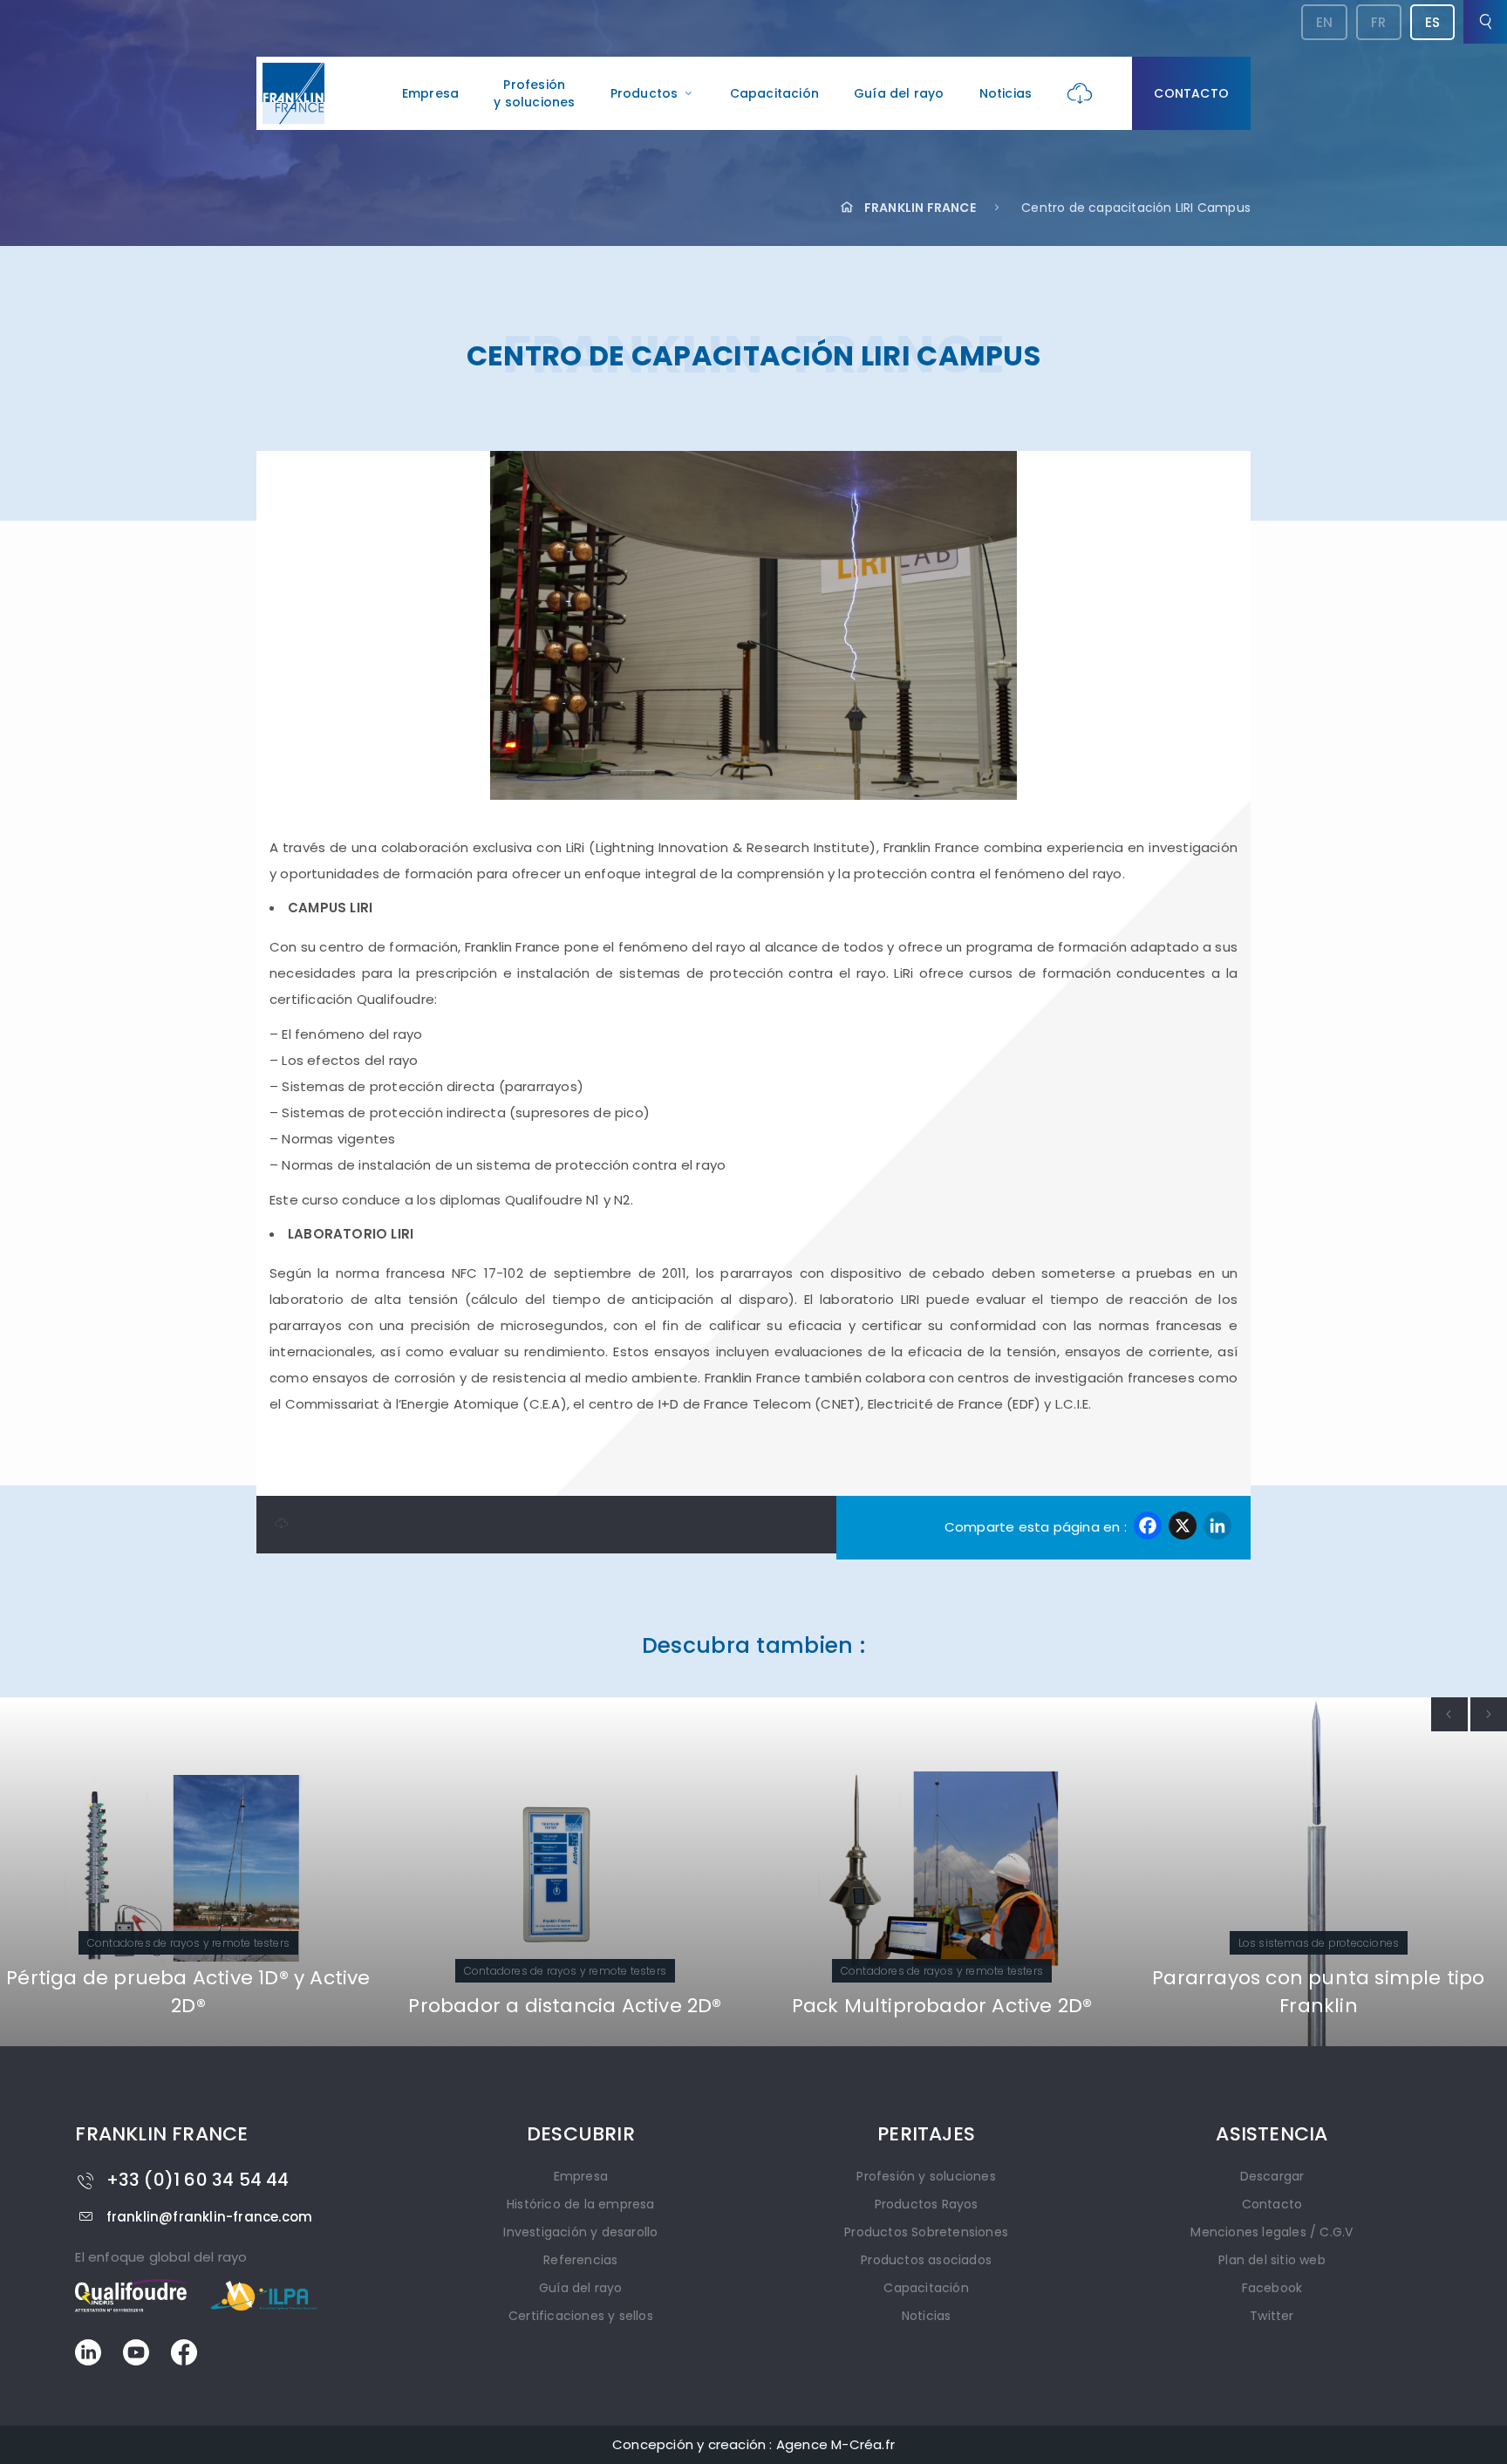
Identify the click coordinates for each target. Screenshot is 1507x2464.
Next (1489, 1714)
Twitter (1272, 2316)
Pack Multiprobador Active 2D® (942, 2006)
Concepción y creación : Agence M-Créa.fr (753, 2444)
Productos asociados (926, 2260)
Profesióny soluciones (534, 93)
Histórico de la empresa (581, 2204)
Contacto (1191, 93)
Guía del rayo (899, 93)
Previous (1449, 1714)
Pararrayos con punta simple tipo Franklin (1318, 1992)
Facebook (1272, 2288)
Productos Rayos (927, 2204)
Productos (644, 93)
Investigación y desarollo (580, 2232)
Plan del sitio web (1272, 2260)
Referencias (580, 2260)
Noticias (1006, 93)
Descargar (1272, 2176)
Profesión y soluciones (926, 2176)
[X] (1183, 1528)
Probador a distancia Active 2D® (565, 2006)
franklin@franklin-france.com (209, 2217)
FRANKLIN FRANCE (920, 208)
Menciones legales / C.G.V (1272, 2232)
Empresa (430, 93)
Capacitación (774, 93)
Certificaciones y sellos (581, 2316)
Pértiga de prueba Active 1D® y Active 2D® (188, 1992)
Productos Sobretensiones (926, 2232)
